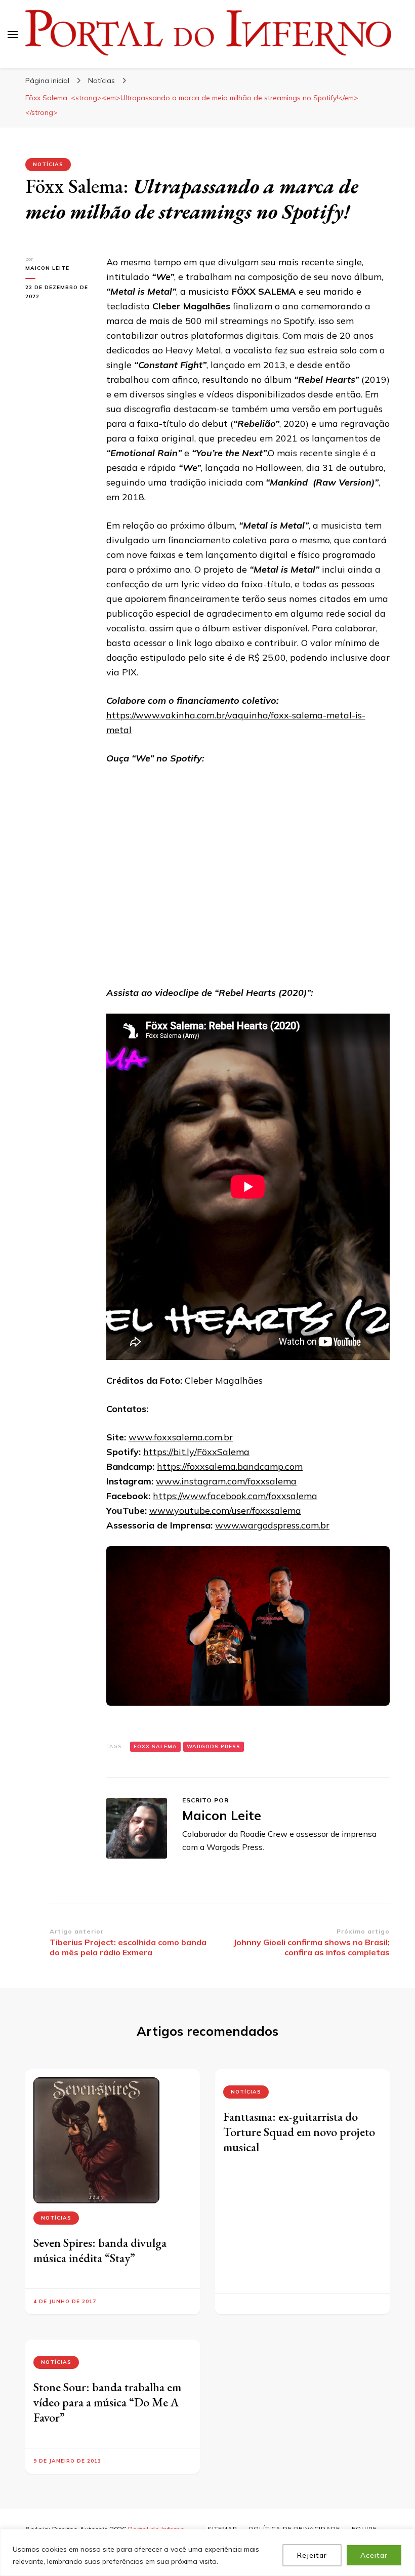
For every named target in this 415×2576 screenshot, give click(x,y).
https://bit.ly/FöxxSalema (196, 1452)
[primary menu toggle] (13, 34)
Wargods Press (214, 1746)
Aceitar (374, 2555)
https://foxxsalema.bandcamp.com (230, 1466)
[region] (207, 2552)
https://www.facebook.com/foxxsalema (235, 1496)
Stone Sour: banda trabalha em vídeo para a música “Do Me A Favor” (107, 2402)
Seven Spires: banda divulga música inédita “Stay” (100, 2250)
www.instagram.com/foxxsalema (226, 1481)
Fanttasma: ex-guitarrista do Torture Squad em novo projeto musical (299, 2132)
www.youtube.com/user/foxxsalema (225, 1511)
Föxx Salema (155, 1746)
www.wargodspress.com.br (272, 1525)
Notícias (48, 164)
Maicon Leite (47, 268)
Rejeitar (312, 2555)
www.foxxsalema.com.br (181, 1437)
